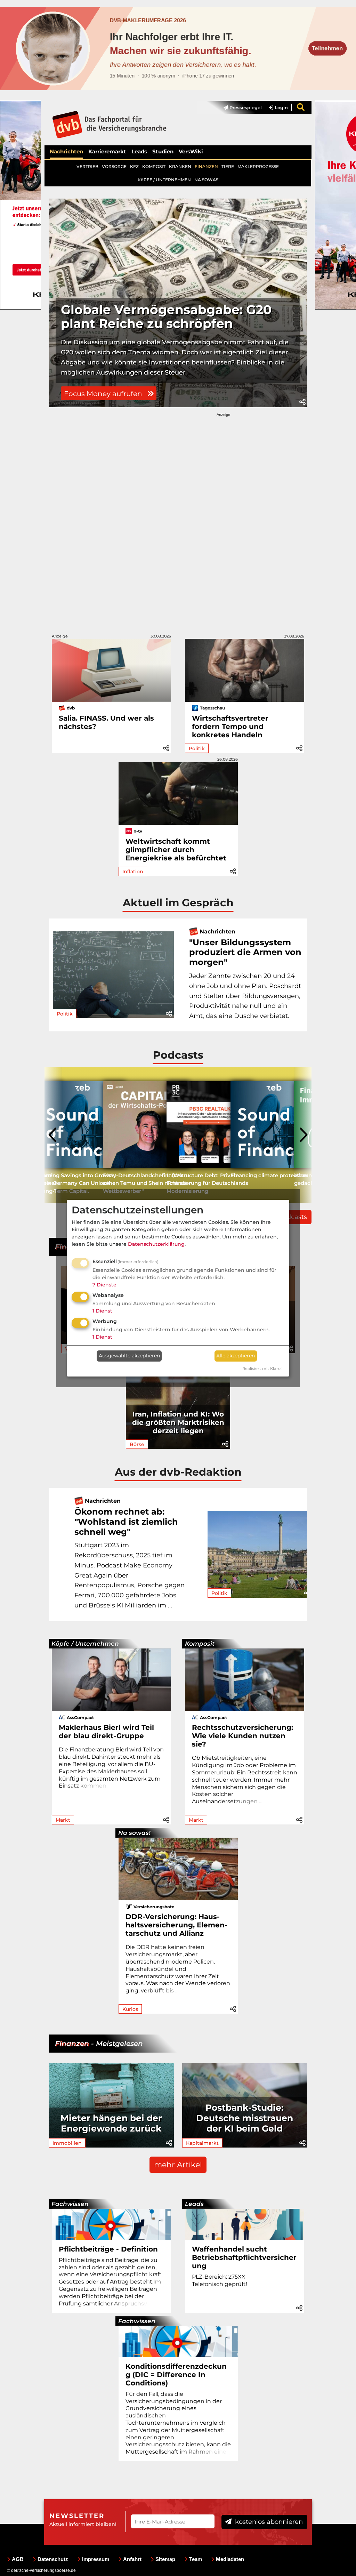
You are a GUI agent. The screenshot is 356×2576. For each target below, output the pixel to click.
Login (281, 107)
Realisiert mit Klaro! (262, 1369)
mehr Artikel (178, 2165)
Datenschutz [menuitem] (53, 2559)
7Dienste (104, 1285)
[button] (302, 402)
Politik (197, 748)
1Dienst (102, 1311)
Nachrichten (66, 151)
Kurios (130, 2009)
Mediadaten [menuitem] (230, 2559)
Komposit (200, 1644)
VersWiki (191, 151)
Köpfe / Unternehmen (85, 1644)
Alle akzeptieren (236, 1356)
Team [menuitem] (196, 2559)
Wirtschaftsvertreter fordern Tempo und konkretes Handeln (230, 727)
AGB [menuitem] (18, 2559)
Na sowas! (134, 1833)
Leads (139, 151)
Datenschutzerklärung (156, 1244)
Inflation (133, 872)
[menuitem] (239, 107)
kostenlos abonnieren (268, 2522)
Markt (63, 1820)
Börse (137, 1444)
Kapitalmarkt (202, 2143)
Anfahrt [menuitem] (132, 2559)
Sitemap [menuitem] (165, 2559)
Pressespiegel (245, 107)
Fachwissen (70, 2204)
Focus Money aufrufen (104, 394)
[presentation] (53, 1135)
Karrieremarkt (107, 151)
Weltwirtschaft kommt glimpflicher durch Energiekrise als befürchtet (176, 850)
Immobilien (67, 2143)
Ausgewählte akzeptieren (129, 1356)
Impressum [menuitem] (96, 2559)
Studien (163, 151)
